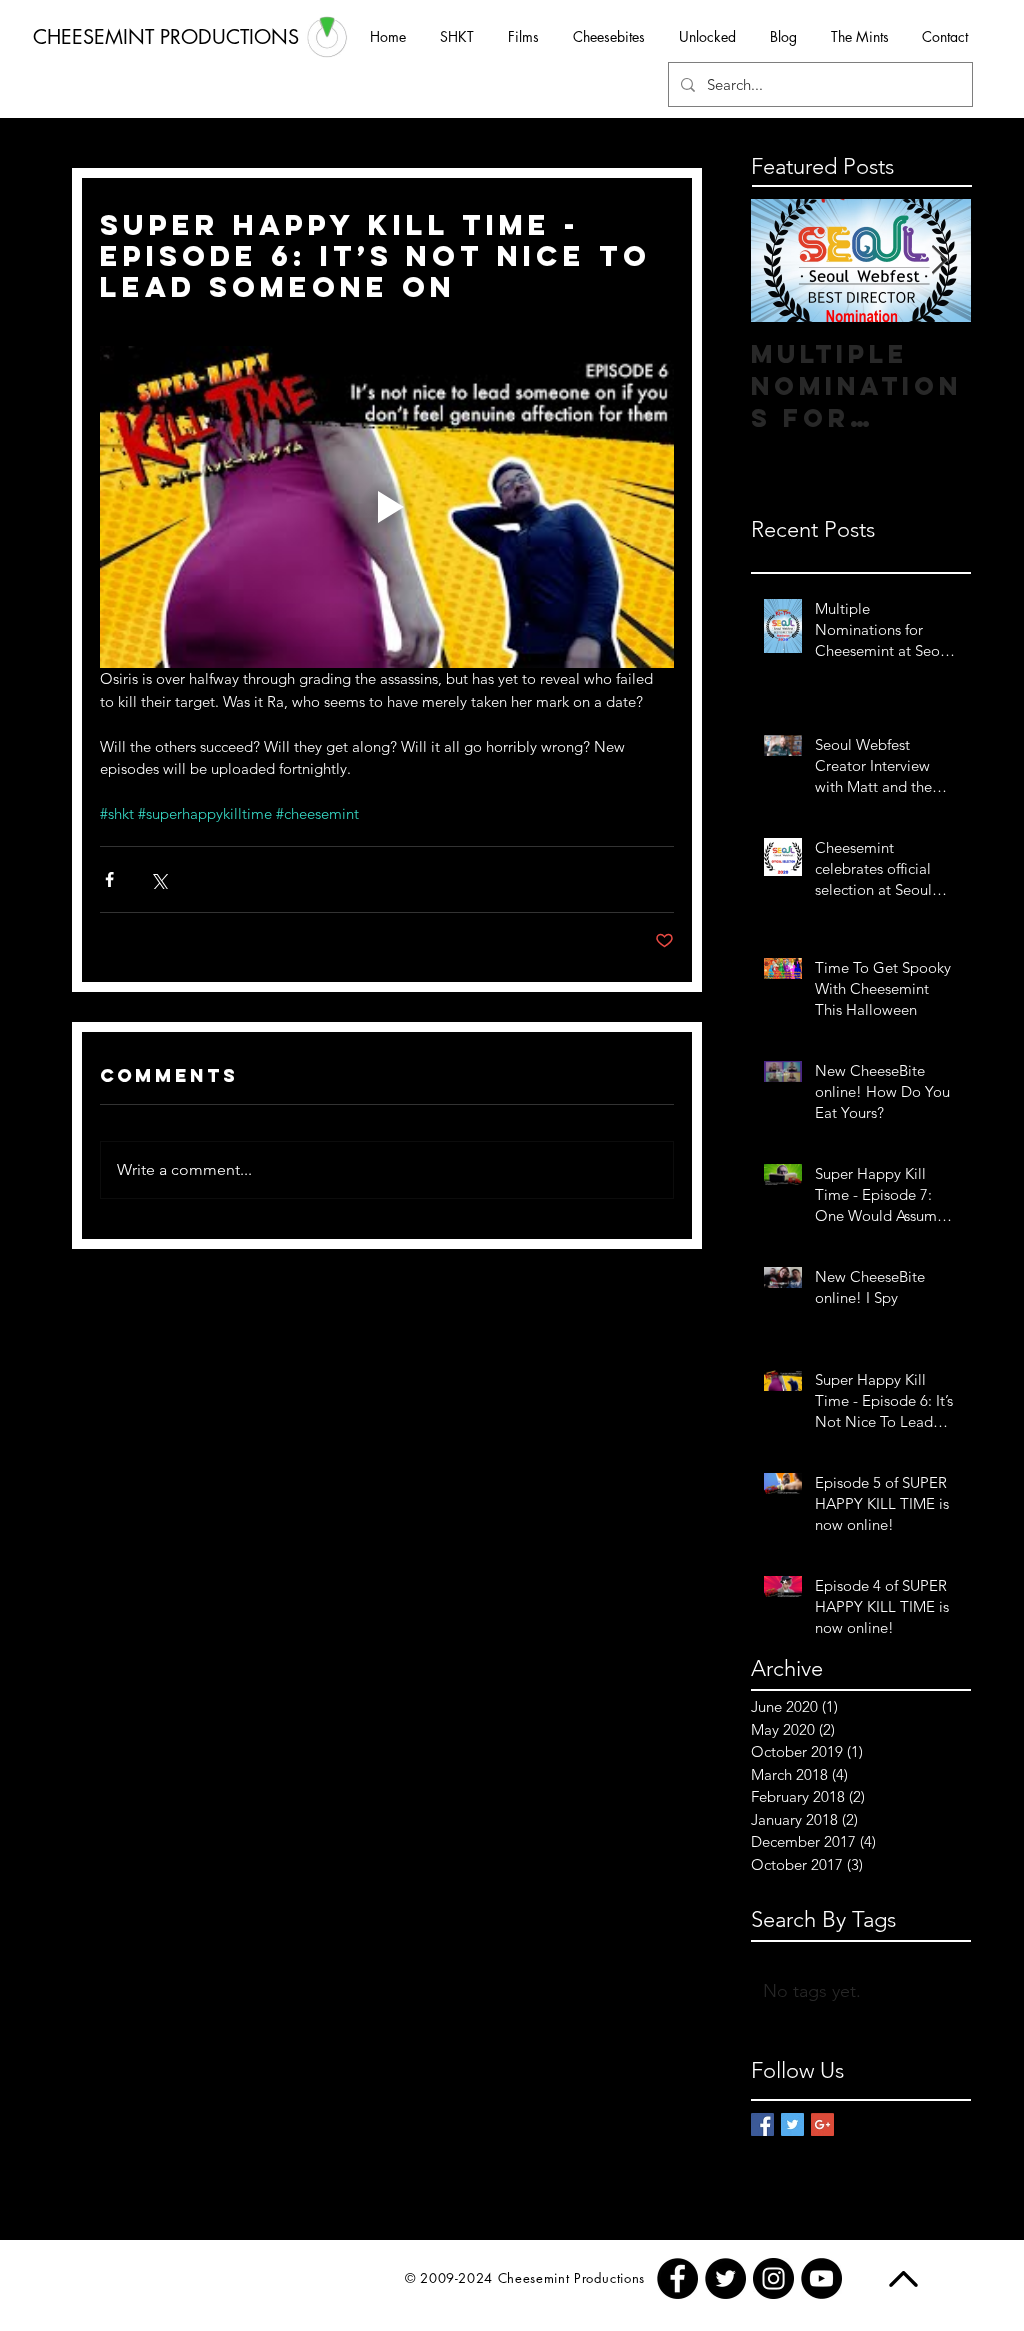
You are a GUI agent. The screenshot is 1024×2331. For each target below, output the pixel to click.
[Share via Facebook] (109, 879)
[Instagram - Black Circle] (773, 2278)
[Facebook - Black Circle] (677, 2278)
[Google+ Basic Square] (822, 2124)
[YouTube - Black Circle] (821, 2278)
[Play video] (387, 507)
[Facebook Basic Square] (762, 2124)
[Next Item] (939, 260)
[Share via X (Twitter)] (158, 879)
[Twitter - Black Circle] (725, 2278)
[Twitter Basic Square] (792, 2124)
